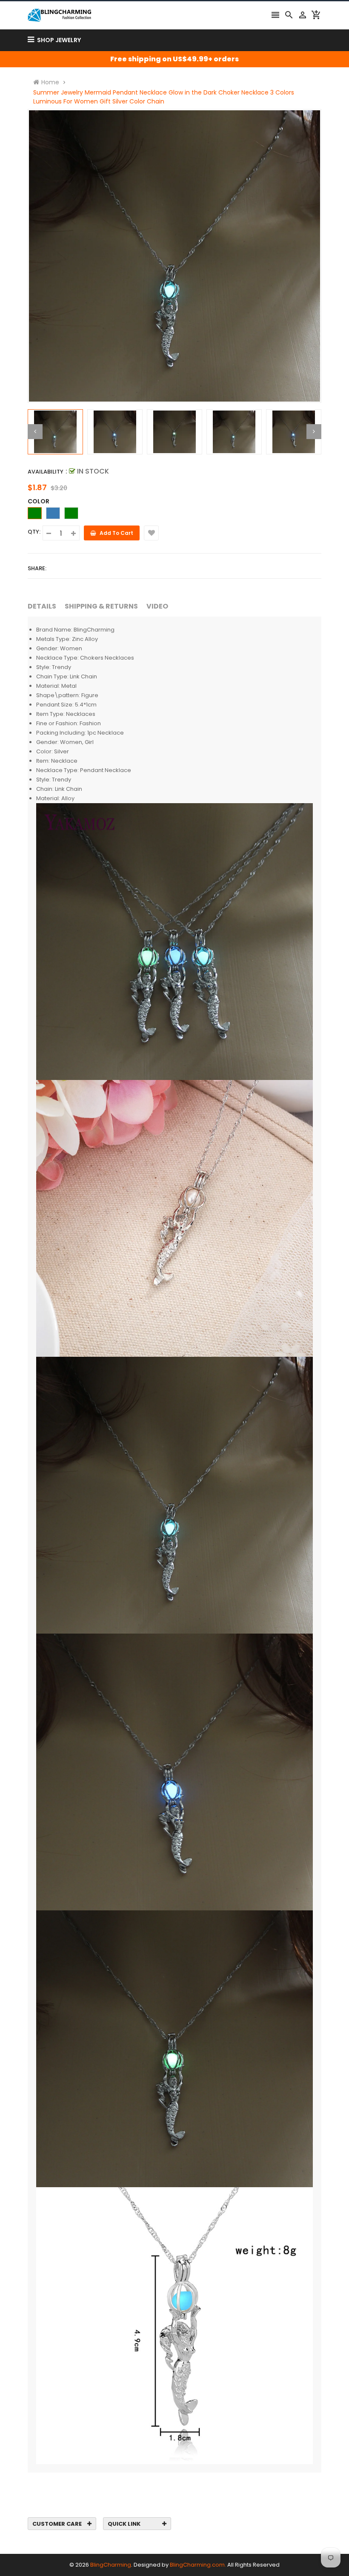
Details (42, 606)
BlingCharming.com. (198, 2565)
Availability (46, 472)
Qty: (34, 532)
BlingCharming (111, 2565)
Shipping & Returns (101, 606)
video (157, 606)
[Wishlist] (151, 533)
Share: (37, 568)
